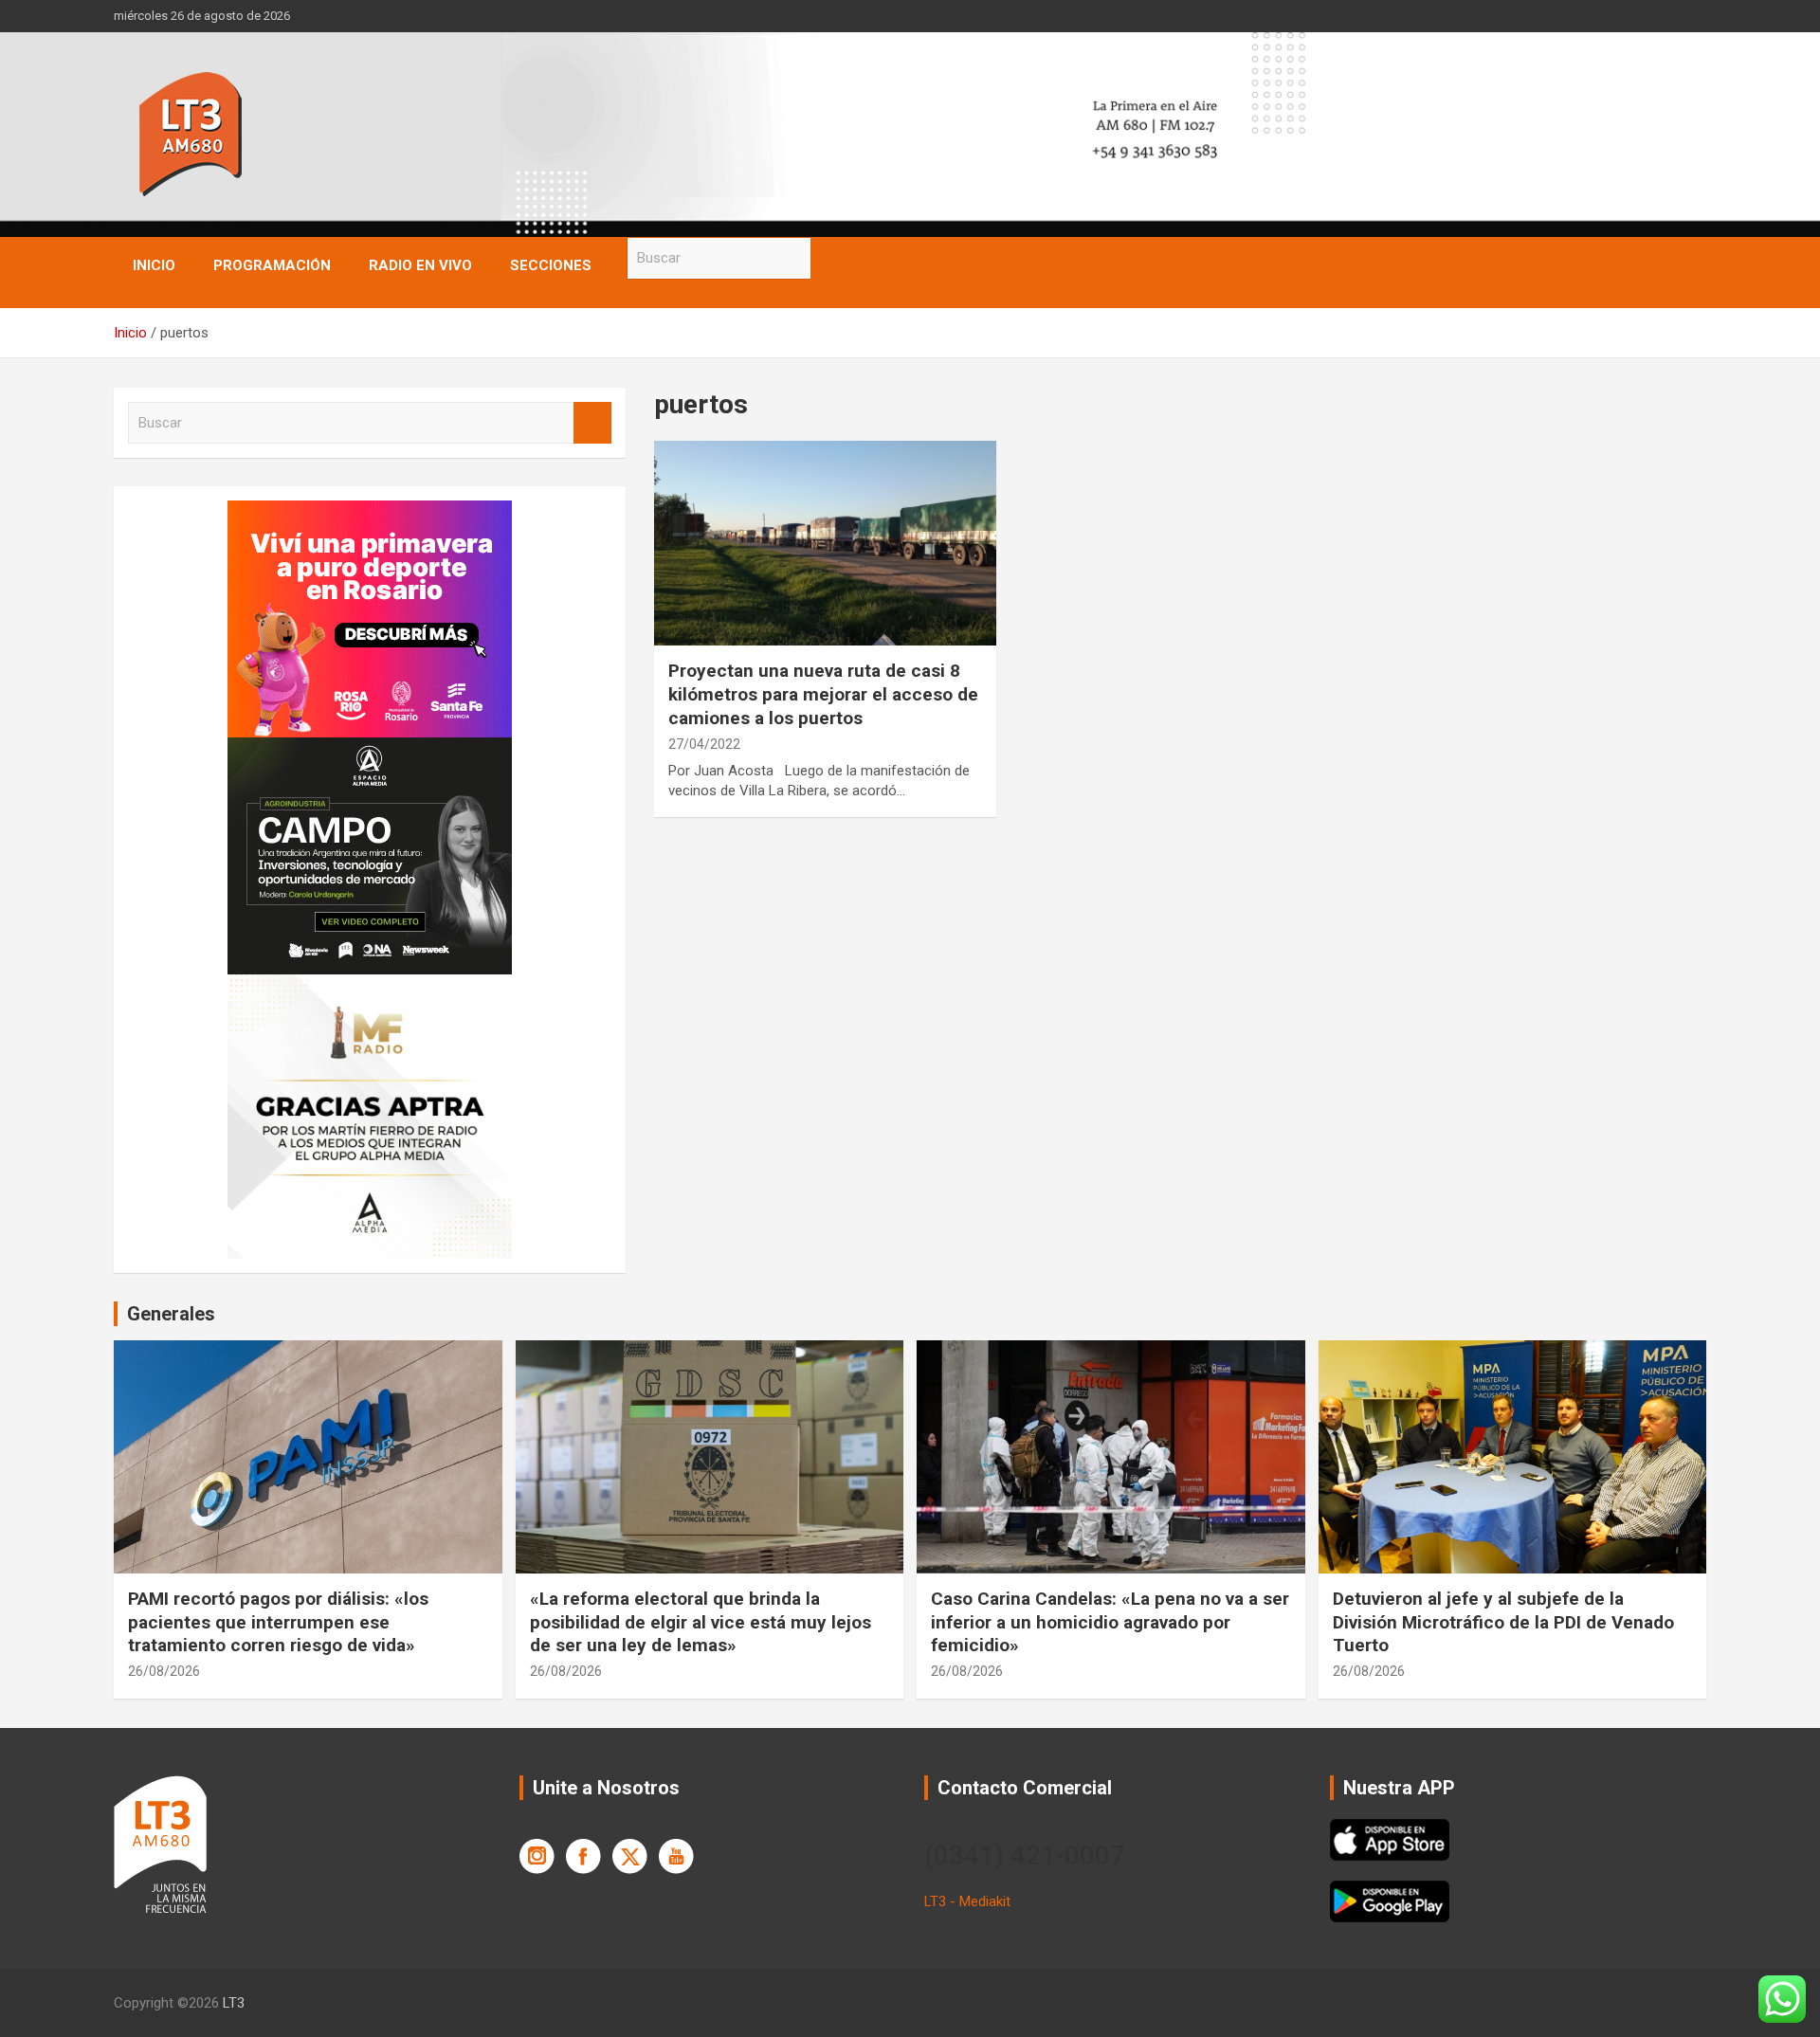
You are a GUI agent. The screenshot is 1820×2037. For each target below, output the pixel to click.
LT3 (234, 2003)
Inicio (154, 265)
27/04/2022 (704, 744)
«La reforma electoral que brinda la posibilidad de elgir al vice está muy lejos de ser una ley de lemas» (701, 1622)
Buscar (829, 258)
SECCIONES (551, 265)
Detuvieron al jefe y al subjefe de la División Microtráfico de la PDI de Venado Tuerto (1503, 1622)
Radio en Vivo (420, 265)
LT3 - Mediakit (967, 1901)
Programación (272, 265)
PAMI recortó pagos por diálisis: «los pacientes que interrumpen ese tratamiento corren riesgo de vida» (278, 1622)
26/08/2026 (164, 1671)
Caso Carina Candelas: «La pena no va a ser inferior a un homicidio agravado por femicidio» (1110, 1622)
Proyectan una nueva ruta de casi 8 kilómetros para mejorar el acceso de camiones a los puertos (823, 694)
